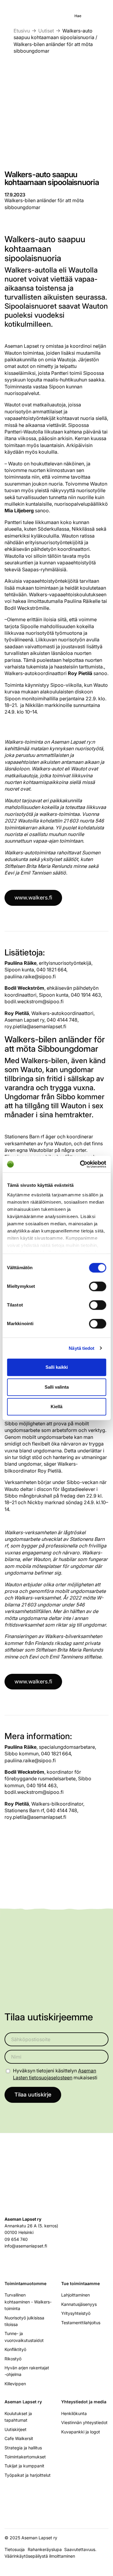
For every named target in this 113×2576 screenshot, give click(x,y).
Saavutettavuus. (82, 2549)
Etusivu (22, 31)
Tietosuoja (15, 2549)
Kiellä (56, 1407)
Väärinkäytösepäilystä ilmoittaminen (40, 2556)
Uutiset (46, 31)
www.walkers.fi (33, 898)
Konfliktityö (15, 2349)
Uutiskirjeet (16, 2429)
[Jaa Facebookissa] (9, 1853)
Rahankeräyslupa (46, 2549)
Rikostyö (13, 2359)
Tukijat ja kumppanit (24, 2466)
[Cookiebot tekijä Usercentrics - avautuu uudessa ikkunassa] (80, 1164)
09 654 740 (16, 2239)
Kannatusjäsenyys (79, 2304)
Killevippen (15, 2384)
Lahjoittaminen (75, 2295)
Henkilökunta (74, 2413)
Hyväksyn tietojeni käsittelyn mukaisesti (55, 2074)
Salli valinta (57, 1387)
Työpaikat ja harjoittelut (28, 2475)
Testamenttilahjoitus (81, 2323)
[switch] (97, 1286)
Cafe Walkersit (19, 2438)
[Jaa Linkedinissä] (19, 1853)
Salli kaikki (57, 1367)
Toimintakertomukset (25, 2457)
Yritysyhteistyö (76, 2313)
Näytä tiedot (82, 1348)
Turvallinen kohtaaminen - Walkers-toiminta (28, 2302)
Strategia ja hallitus (23, 2448)
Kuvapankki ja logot (81, 2432)
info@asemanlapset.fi (26, 2246)
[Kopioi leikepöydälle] (29, 1853)
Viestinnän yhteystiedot (84, 2422)
